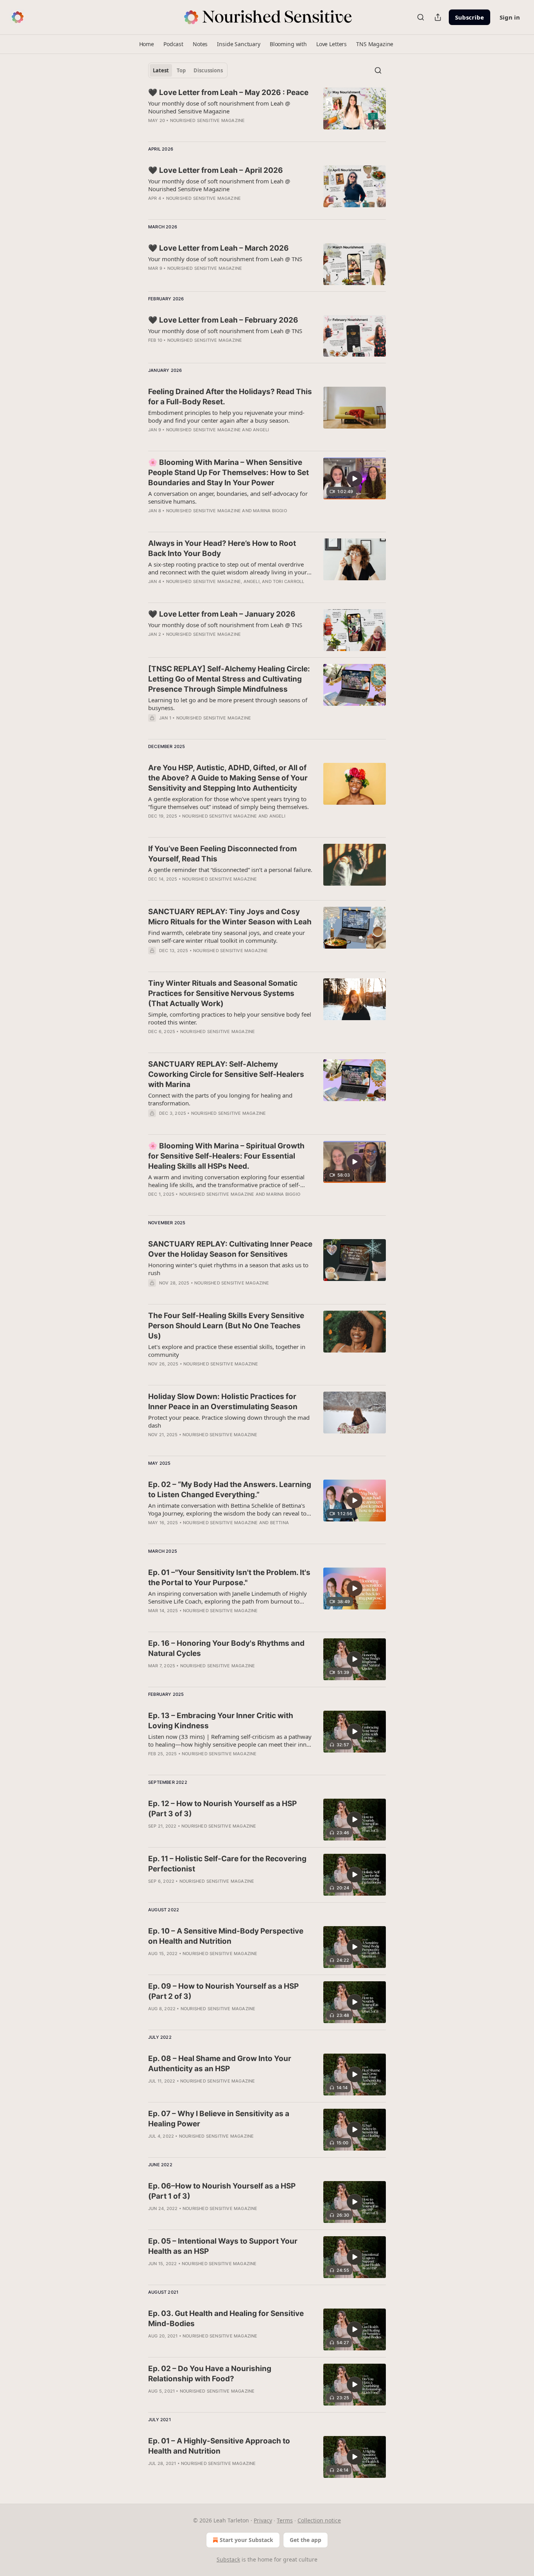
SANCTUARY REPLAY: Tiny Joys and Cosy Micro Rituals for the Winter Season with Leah (230, 917)
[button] (147, 44)
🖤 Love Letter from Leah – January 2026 (222, 614)
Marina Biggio (270, 511)
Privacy (263, 2520)
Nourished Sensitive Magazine (208, 120)
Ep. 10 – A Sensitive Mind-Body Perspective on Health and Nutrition (226, 1936)
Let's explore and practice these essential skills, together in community (227, 1351)
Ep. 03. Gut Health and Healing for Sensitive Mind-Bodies (226, 2319)
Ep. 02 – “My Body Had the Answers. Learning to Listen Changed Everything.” (230, 1490)
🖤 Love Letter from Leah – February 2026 (223, 320)
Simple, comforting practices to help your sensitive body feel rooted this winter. (230, 1018)
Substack (228, 2559)
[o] (355, 479)
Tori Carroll (289, 581)
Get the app (306, 2540)
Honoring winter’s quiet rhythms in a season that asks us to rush (228, 1269)
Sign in (510, 17)
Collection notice (319, 2520)
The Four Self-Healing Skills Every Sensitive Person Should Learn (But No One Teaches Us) (226, 1326)
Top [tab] (181, 70)
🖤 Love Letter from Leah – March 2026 (219, 248)
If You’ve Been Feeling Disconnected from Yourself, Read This (222, 854)
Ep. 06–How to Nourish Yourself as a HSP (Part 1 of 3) (222, 2191)
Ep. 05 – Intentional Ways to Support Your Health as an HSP (223, 2246)
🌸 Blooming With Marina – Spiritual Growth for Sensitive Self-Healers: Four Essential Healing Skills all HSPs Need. (226, 1156)
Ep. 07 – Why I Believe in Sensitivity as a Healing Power (219, 2119)
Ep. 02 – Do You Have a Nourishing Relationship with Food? (210, 2374)
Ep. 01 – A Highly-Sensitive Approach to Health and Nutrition (219, 2446)
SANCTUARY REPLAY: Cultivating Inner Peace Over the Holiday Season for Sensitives (230, 1249)
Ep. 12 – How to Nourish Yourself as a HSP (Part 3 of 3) (222, 1809)
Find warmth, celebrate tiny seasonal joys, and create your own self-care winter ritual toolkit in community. (227, 936)
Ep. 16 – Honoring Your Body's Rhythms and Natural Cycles (226, 1648)
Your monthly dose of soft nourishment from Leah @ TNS (225, 259)
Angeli (261, 430)
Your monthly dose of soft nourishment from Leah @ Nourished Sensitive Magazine (219, 107)
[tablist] (188, 70)
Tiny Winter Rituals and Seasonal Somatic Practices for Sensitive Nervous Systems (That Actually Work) (223, 993)
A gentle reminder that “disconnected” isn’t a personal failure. (230, 870)
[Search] (421, 17)
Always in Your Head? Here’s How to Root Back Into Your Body (222, 548)
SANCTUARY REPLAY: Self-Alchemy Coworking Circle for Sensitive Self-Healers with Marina (226, 1074)
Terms (285, 2520)
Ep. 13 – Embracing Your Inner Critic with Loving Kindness (221, 1721)
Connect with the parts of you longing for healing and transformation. (220, 1099)
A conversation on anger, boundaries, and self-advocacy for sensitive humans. (228, 497)
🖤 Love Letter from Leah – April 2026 (216, 170)
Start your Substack (246, 2540)
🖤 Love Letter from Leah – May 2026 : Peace (228, 92)
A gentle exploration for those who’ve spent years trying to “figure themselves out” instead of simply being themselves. (228, 803)
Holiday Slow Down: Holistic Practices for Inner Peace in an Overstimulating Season (223, 1402)
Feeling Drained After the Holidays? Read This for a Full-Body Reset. (230, 397)
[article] (267, 111)
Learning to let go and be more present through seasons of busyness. (228, 704)
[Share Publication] (438, 17)
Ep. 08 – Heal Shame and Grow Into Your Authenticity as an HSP (220, 2064)
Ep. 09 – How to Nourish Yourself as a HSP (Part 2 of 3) (223, 1991)
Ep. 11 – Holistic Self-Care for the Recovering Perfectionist (227, 1864)
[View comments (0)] (207, 278)
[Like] (153, 1836)
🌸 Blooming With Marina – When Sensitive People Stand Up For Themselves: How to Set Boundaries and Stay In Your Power (228, 473)
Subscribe (469, 17)
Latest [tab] (161, 70)
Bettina (280, 1523)
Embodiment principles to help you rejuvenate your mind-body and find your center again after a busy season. (226, 416)
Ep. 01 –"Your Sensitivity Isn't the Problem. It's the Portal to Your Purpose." (229, 1578)
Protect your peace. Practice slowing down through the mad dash (229, 1421)
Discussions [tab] (208, 70)
